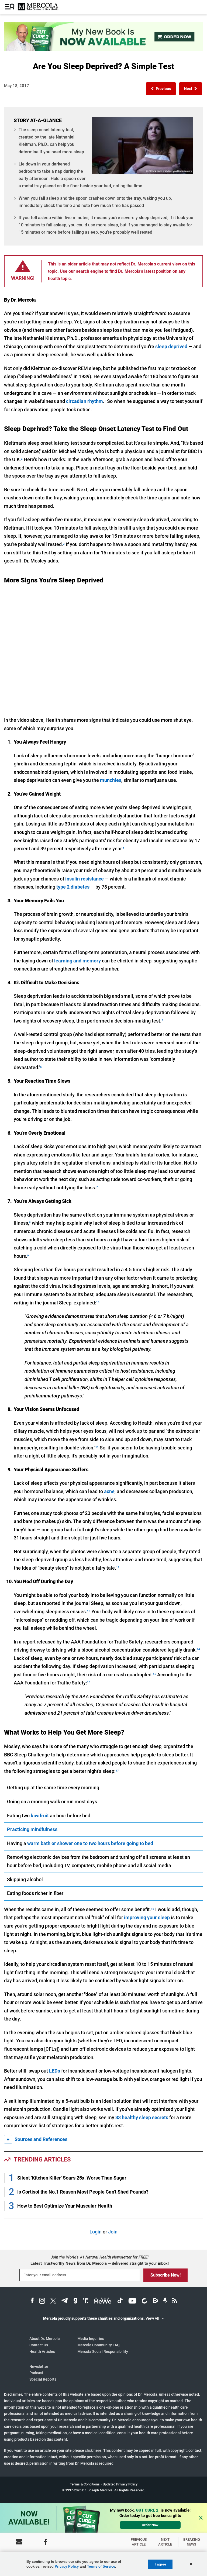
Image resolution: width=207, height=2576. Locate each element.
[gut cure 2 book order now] (103, 49)
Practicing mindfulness (32, 1829)
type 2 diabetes (73, 887)
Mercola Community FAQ (99, 2345)
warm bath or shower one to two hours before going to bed (90, 1843)
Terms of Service (101, 2566)
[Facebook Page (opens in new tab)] (32, 2302)
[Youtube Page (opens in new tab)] (132, 2302)
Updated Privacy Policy (120, 2484)
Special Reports (43, 2379)
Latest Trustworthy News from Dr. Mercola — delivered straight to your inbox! (100, 2263)
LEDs (55, 2071)
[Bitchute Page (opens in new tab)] (144, 2302)
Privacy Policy (67, 2566)
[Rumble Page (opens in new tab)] (155, 2302)
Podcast (36, 2373)
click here (93, 2450)
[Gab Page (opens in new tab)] (75, 2302)
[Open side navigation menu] (10, 7)
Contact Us (39, 2345)
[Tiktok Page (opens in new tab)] (120, 2302)
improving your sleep (147, 1917)
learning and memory (77, 961)
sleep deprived (171, 346)
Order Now (150, 2525)
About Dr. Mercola (45, 2339)
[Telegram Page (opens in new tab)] (65, 2302)
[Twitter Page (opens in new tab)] (53, 2302)
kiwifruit (40, 1816)
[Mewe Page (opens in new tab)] (103, 2302)
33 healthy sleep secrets (142, 2117)
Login (96, 2232)
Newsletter (39, 2367)
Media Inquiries (91, 2339)
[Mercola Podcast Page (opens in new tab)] (165, 2302)
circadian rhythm (84, 401)
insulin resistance (84, 879)
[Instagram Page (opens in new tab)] (42, 2302)
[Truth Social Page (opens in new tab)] (86, 2302)
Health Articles (42, 2351)
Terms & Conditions (85, 2484)
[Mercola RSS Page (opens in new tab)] (175, 2302)
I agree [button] (160, 2564)
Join (113, 2232)
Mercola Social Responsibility (103, 2351)
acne (109, 1491)
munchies (111, 780)
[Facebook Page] (46, 2542)
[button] (161, 89)
